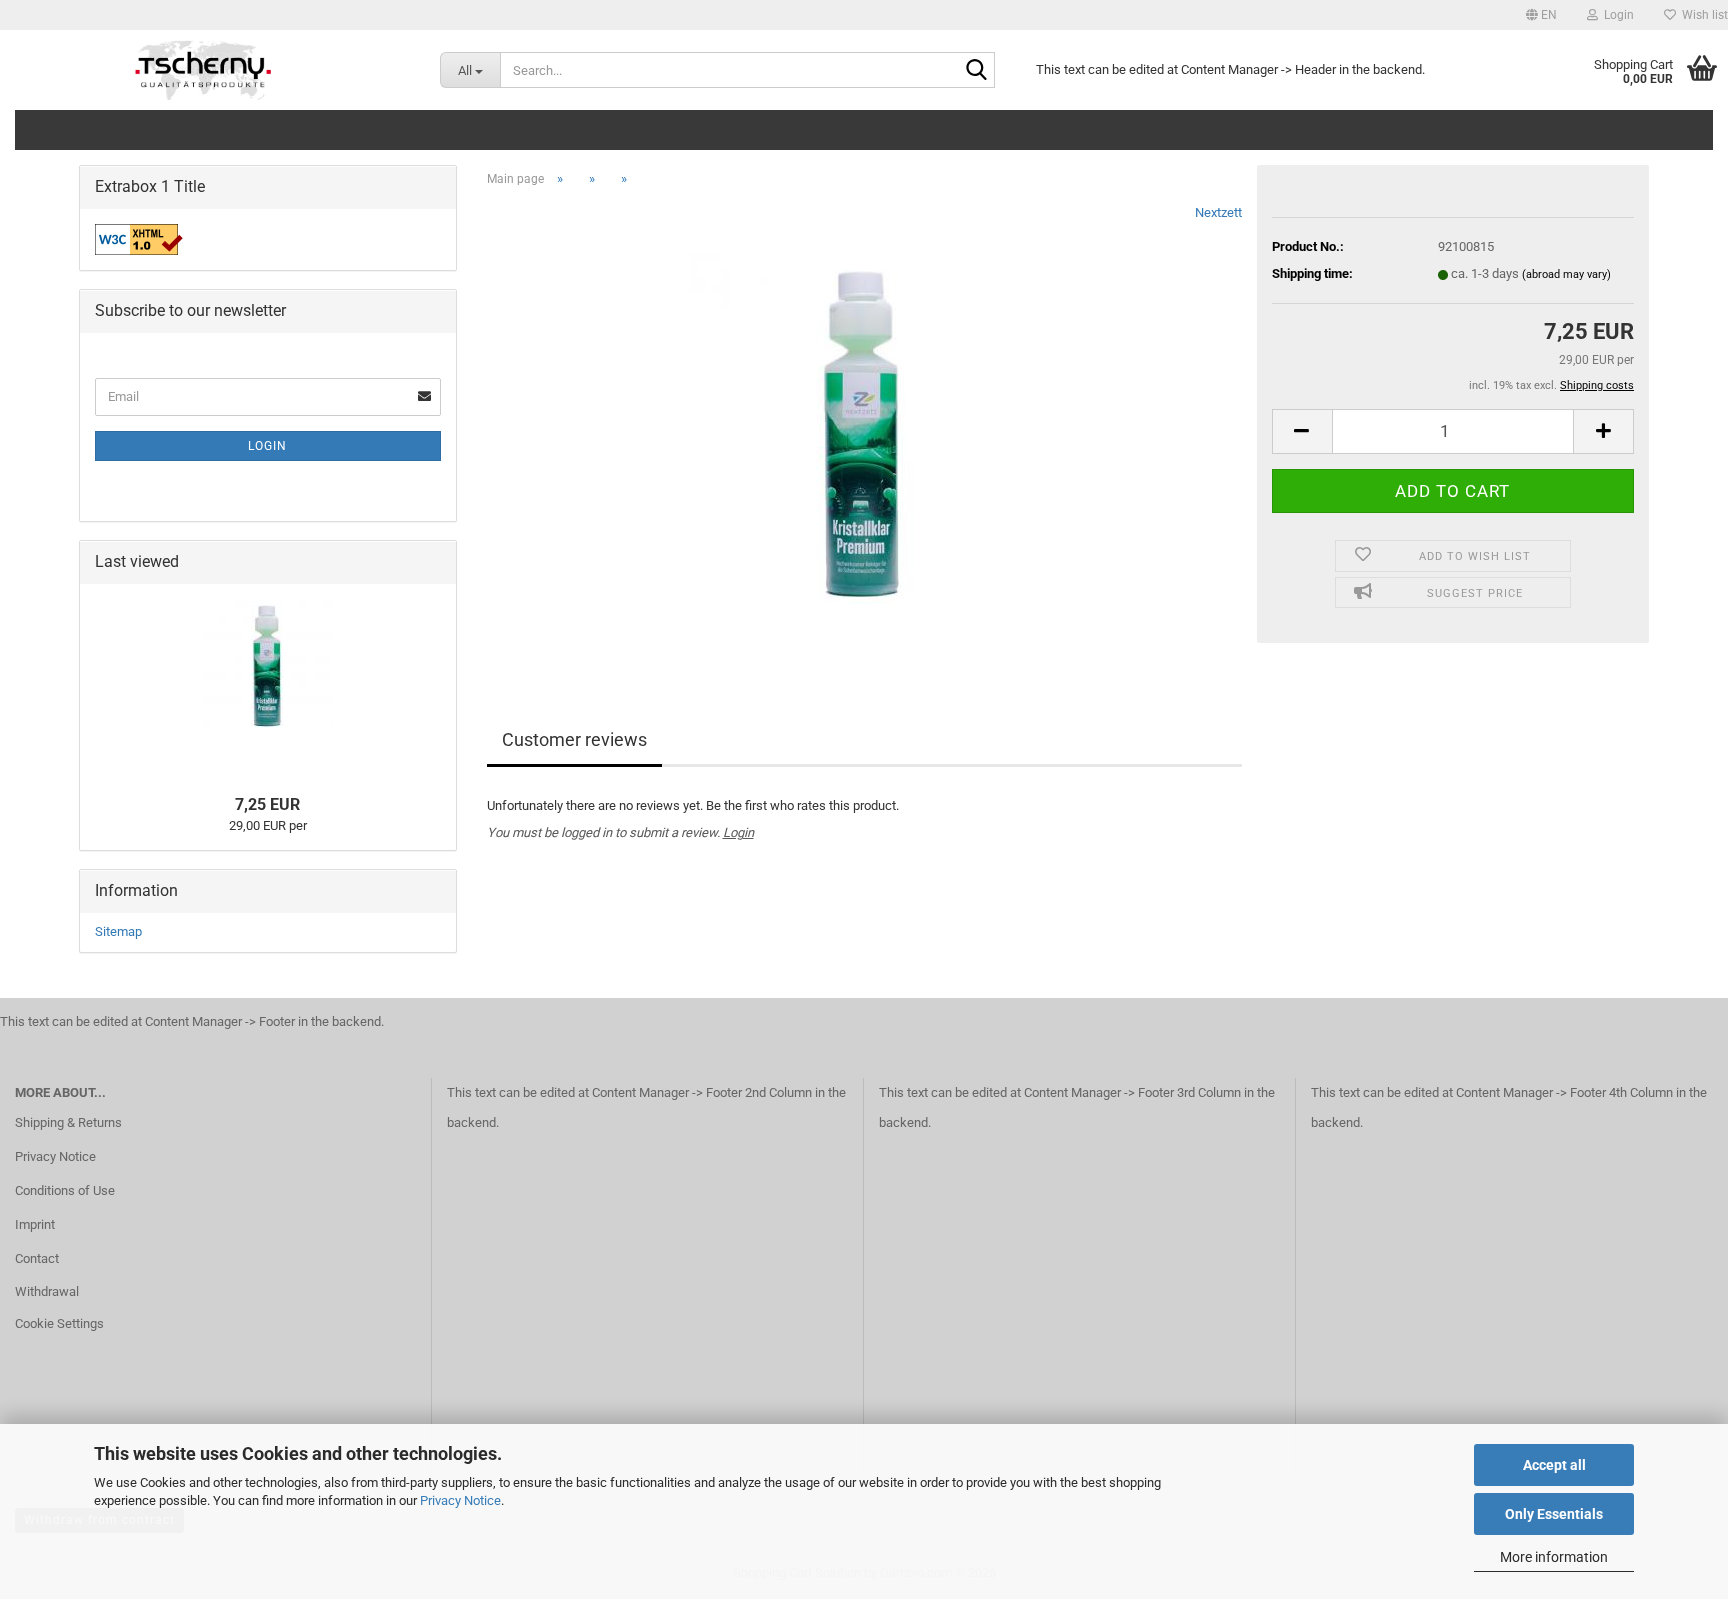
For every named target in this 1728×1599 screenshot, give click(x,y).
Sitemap (118, 931)
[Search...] (976, 71)
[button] (1541, 15)
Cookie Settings (59, 1323)
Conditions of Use (65, 1190)
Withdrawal (47, 1291)
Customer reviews (574, 739)
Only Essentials (1554, 1514)
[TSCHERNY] (205, 70)
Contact (37, 1258)
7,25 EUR (267, 804)
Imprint (35, 1224)
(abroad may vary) (1566, 274)
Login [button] (1616, 15)
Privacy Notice (460, 1500)
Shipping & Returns (68, 1122)
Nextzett (1218, 212)
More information (1554, 1557)
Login (738, 832)
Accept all (1554, 1465)
